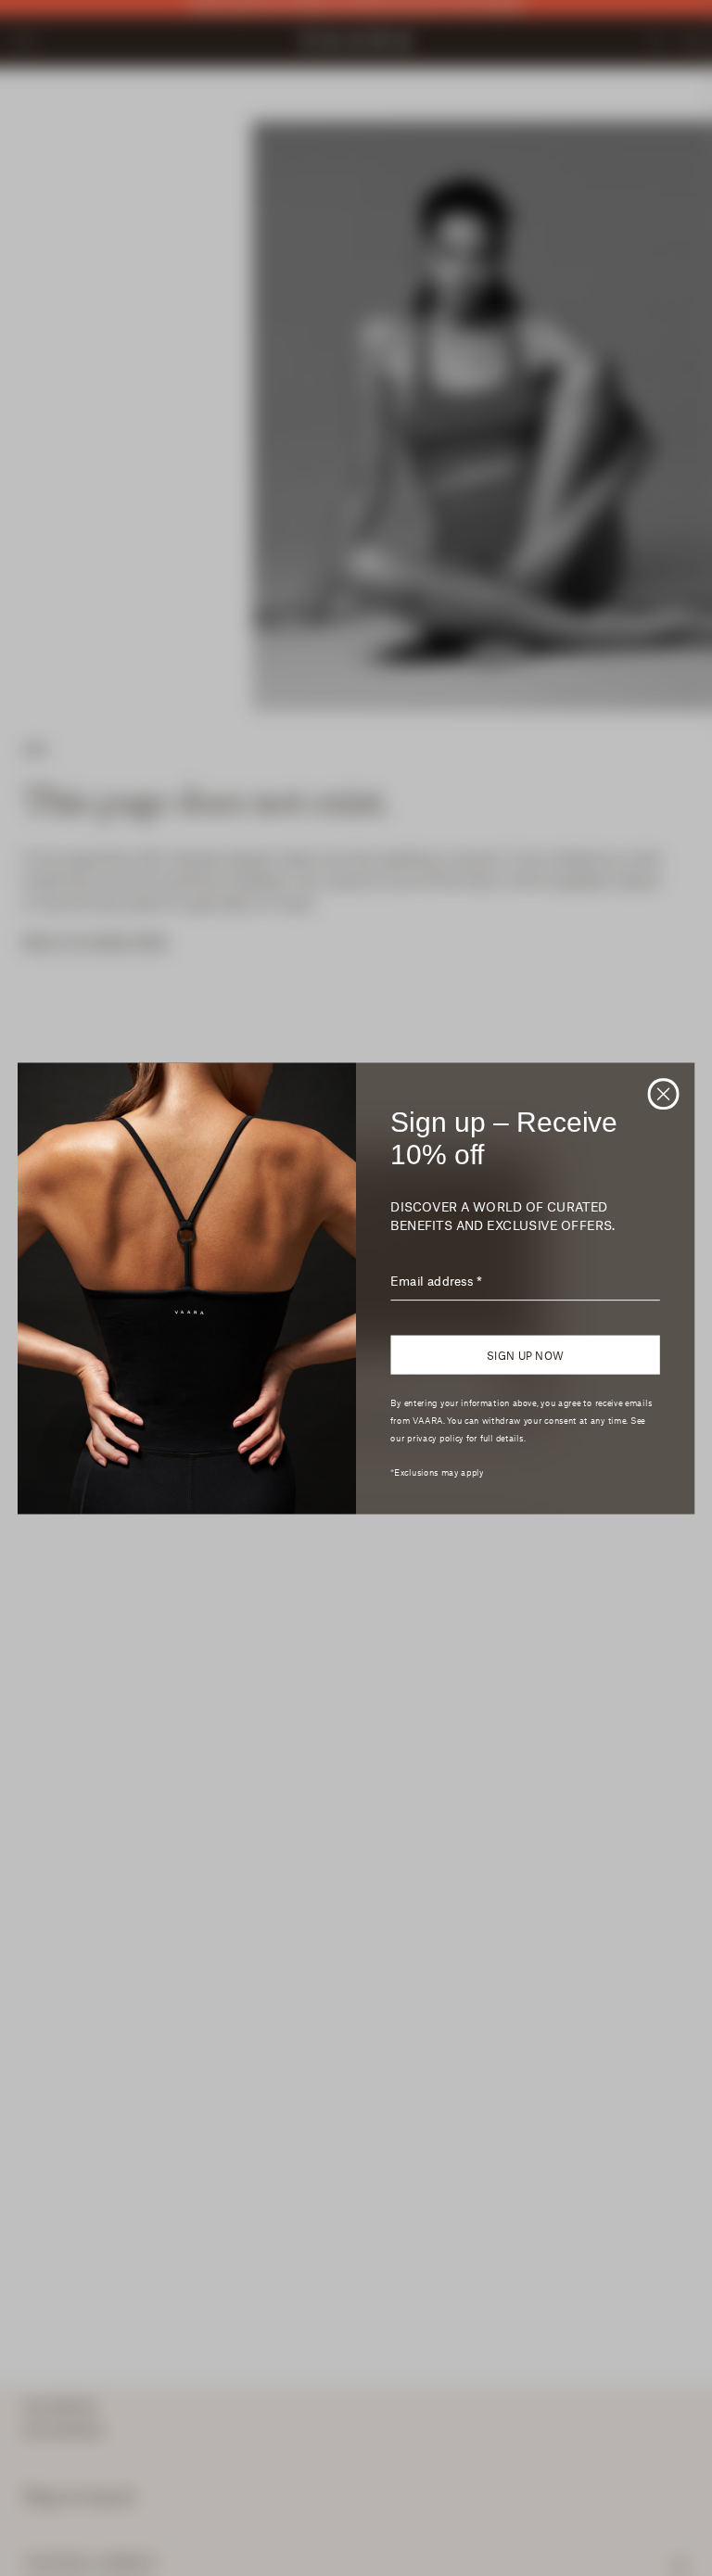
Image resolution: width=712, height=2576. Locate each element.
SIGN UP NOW (525, 1355)
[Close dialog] (664, 1094)
